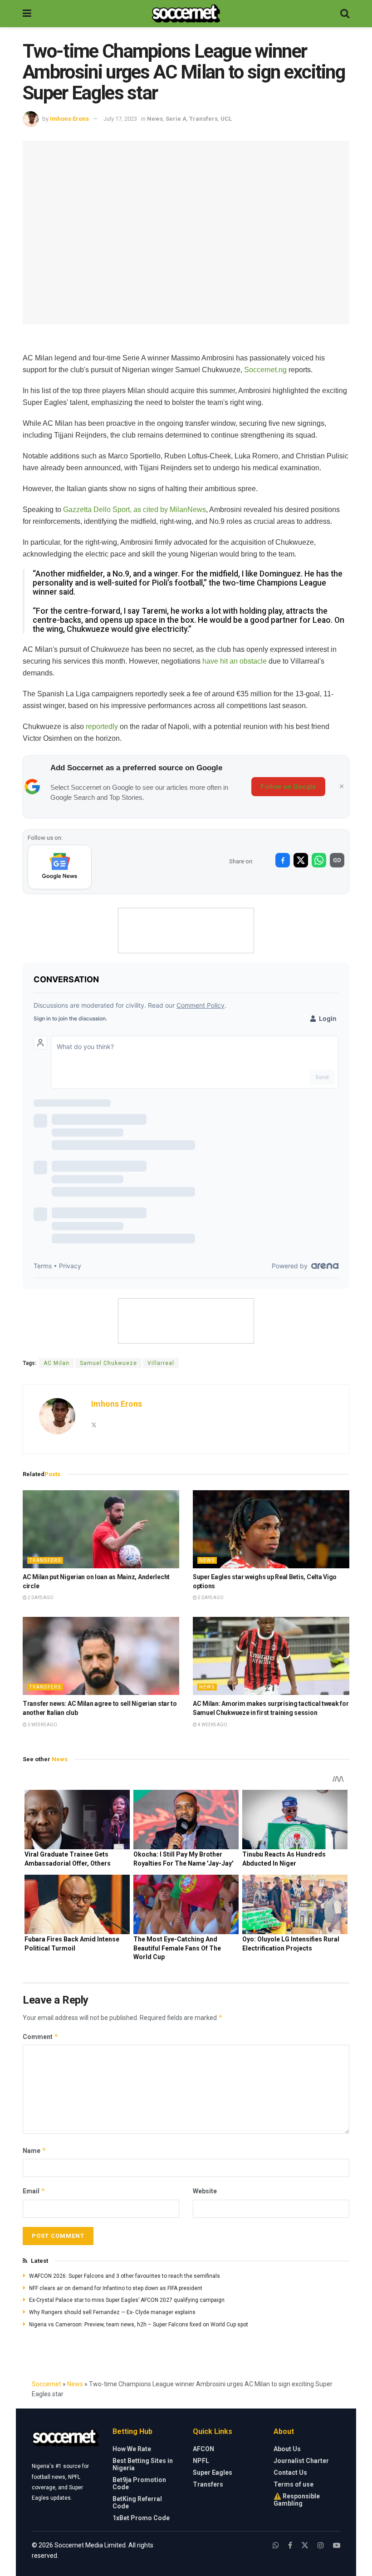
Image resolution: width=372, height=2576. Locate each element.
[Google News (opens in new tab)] (60, 867)
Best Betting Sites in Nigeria (143, 2464)
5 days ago (210, 1598)
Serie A (176, 119)
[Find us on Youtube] (337, 2545)
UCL (226, 119)
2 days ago (40, 1598)
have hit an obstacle (234, 661)
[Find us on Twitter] (305, 2545)
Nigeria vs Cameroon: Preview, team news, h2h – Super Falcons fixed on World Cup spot (139, 2325)
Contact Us (290, 2473)
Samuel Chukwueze (108, 1363)
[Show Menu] (27, 14)
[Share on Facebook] (283, 860)
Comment (41, 2037)
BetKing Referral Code (137, 2502)
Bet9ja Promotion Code (139, 2483)
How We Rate (132, 2449)
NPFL (201, 2461)
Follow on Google (288, 787)
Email (34, 2191)
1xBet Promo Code (141, 2518)
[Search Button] (345, 14)
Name (34, 2150)
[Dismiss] (342, 787)
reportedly (102, 727)
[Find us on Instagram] (321, 2545)
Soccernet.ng (265, 370)
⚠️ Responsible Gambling (297, 2500)
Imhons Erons (69, 119)
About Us (287, 2449)
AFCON (203, 2449)
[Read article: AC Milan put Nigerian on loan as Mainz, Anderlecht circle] (101, 1529)
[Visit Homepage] (186, 14)
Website (205, 2191)
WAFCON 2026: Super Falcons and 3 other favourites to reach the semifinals (125, 2276)
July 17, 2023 (120, 119)
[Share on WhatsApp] (319, 860)
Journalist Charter (301, 2461)
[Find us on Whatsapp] (276, 2545)
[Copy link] (337, 860)
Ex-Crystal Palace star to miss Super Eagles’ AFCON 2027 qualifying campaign (127, 2300)
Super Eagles (213, 2473)
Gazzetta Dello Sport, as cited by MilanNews (135, 510)
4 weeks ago (212, 1725)
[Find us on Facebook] (290, 2545)
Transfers (203, 119)
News (155, 119)
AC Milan (56, 1363)
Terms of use (294, 2484)
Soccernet (46, 2384)
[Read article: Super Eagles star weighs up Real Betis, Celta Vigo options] (271, 1529)
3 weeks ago (42, 1725)
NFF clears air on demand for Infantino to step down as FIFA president (116, 2288)
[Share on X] (301, 860)
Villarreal (161, 1363)
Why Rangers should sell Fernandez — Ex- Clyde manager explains (112, 2312)
